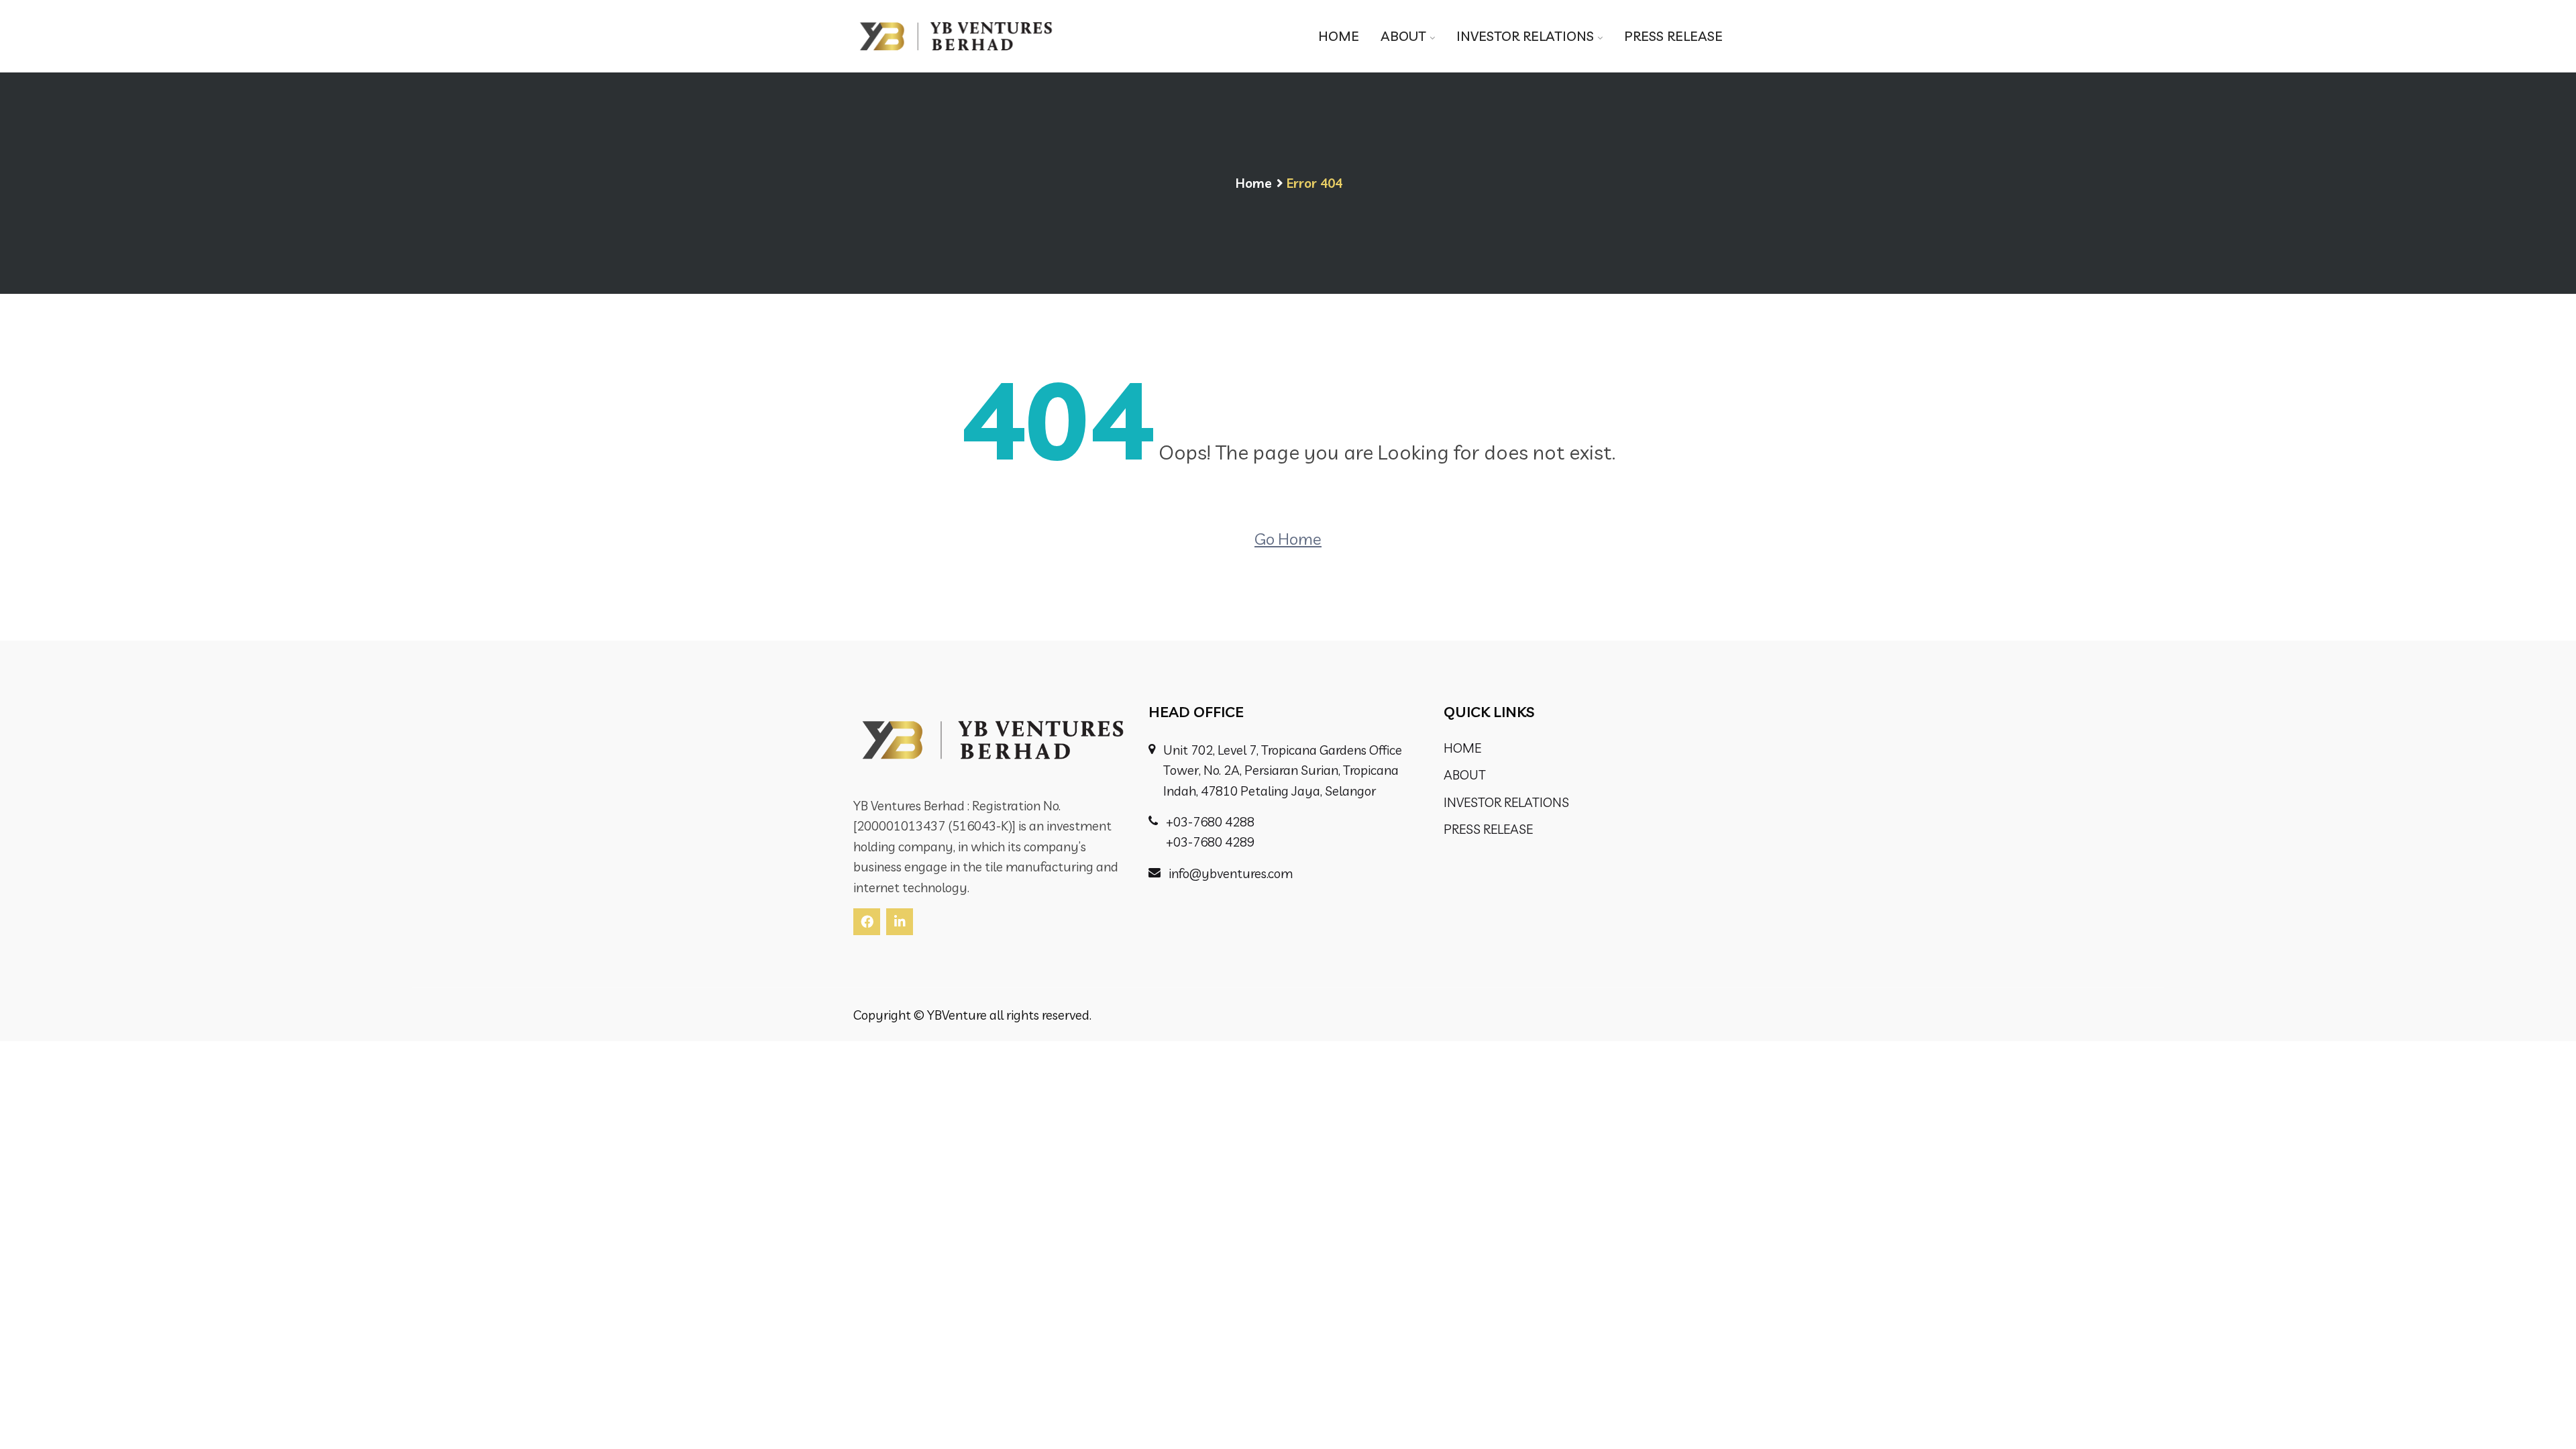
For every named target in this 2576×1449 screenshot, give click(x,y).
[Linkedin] (900, 922)
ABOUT (1403, 36)
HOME (1339, 36)
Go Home (1288, 539)
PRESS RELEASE (1673, 36)
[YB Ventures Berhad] (956, 36)
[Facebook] (867, 922)
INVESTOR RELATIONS (1525, 36)
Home (1254, 183)
